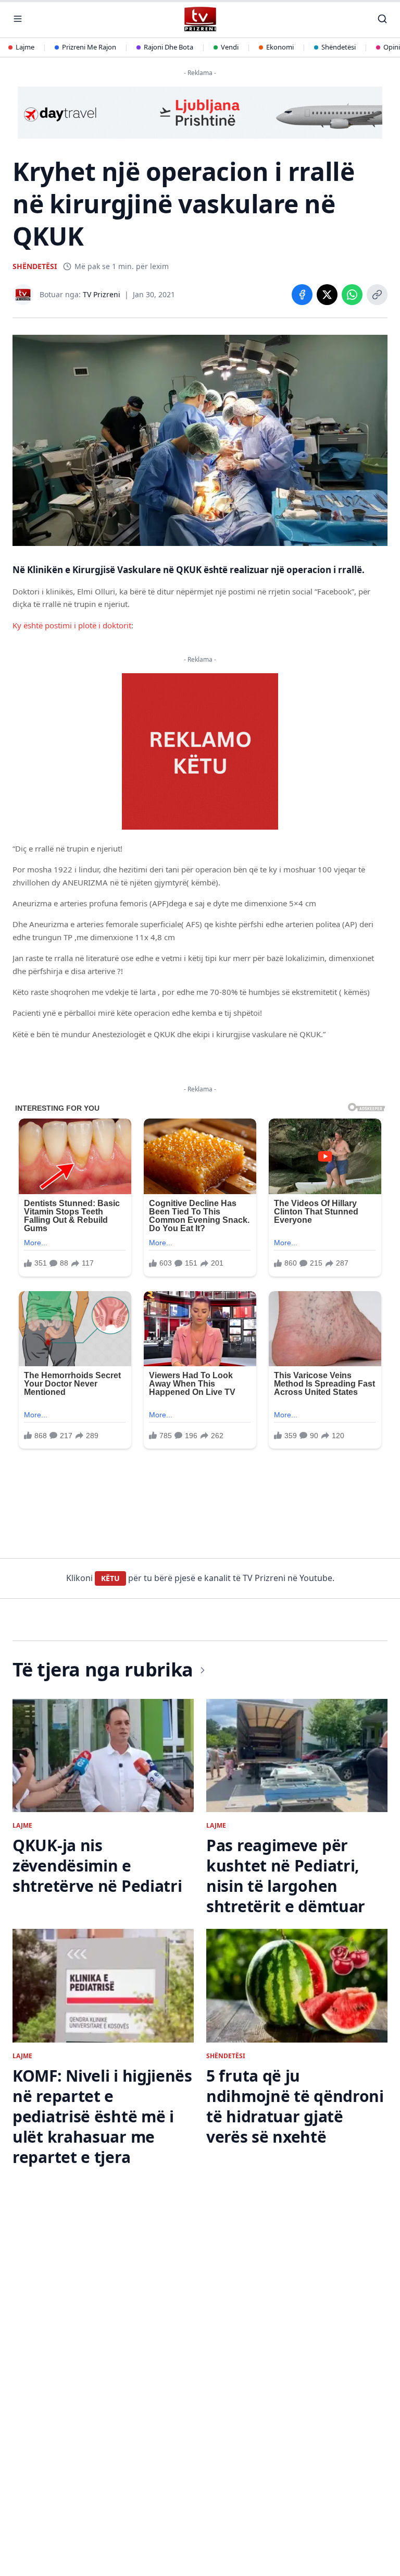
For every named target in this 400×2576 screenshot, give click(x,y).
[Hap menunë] (18, 19)
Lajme (25, 47)
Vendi (230, 47)
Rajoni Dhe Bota (168, 47)
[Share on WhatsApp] (352, 295)
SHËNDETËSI (35, 266)
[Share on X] (327, 295)
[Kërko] (382, 19)
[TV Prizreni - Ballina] (200, 19)
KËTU (110, 1578)
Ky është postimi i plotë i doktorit (72, 625)
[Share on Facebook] (302, 295)
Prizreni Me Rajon (89, 47)
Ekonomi (280, 47)
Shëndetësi (339, 47)
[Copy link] (377, 295)
